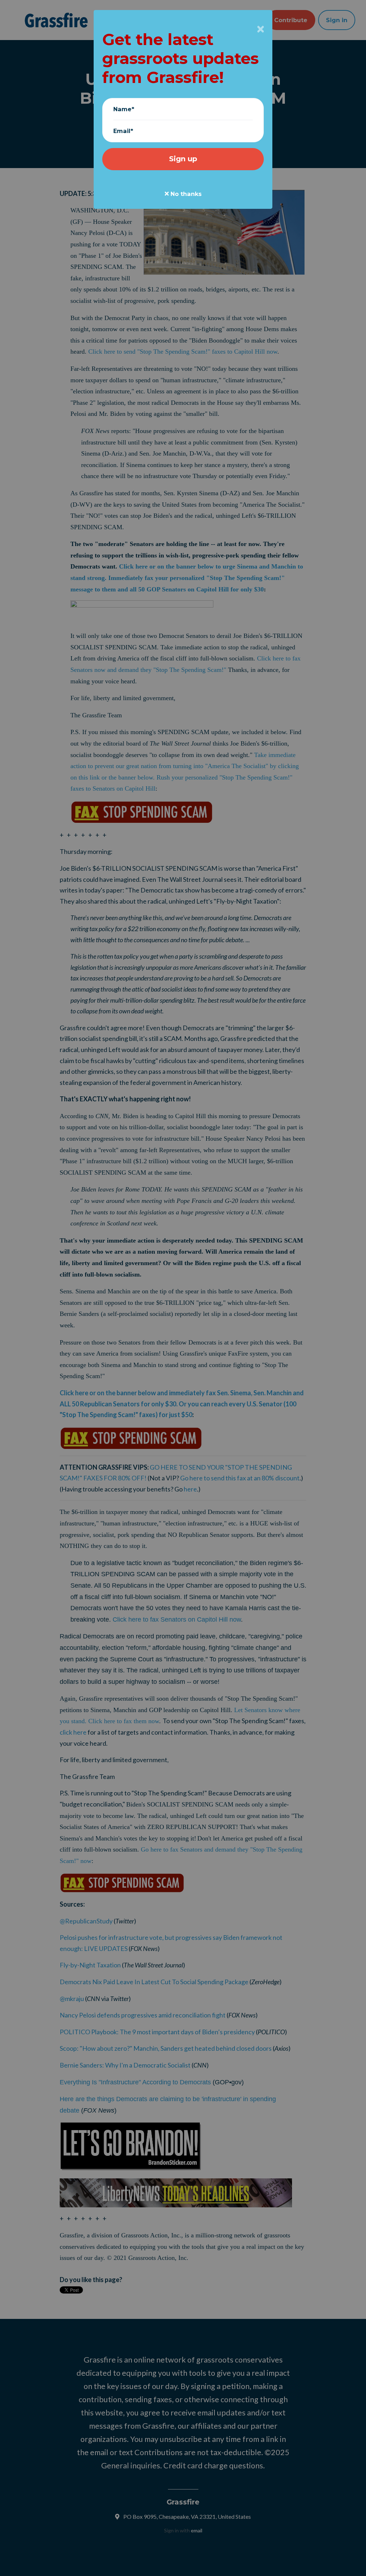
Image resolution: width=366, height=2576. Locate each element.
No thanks (185, 194)
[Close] (261, 29)
